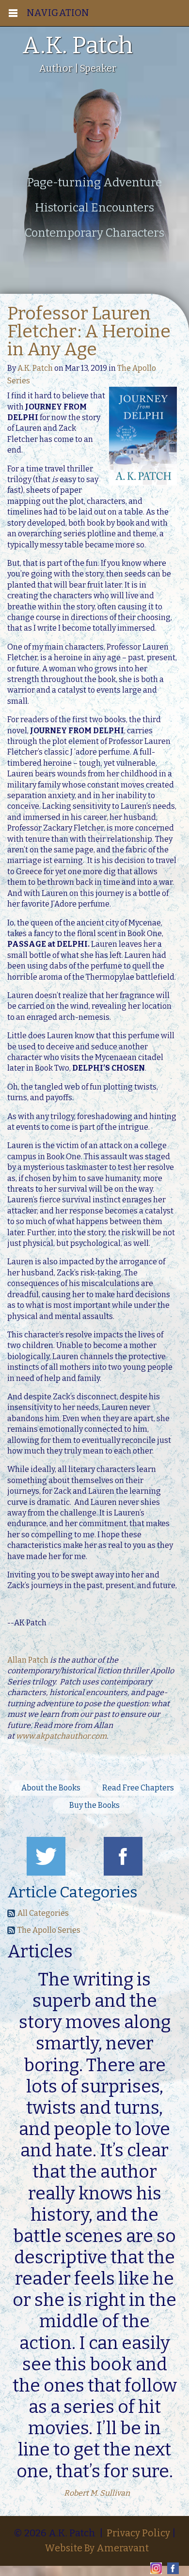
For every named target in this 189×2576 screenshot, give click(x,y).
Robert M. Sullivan (97, 2493)
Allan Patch (28, 1660)
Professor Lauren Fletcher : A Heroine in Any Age (89, 332)
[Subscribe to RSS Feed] (11, 1915)
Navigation (58, 13)
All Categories (43, 1913)
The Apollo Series (49, 1930)
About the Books (51, 1788)
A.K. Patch (35, 368)
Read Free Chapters (138, 1788)
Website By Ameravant (97, 2548)
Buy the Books (94, 1805)
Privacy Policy (138, 2533)
